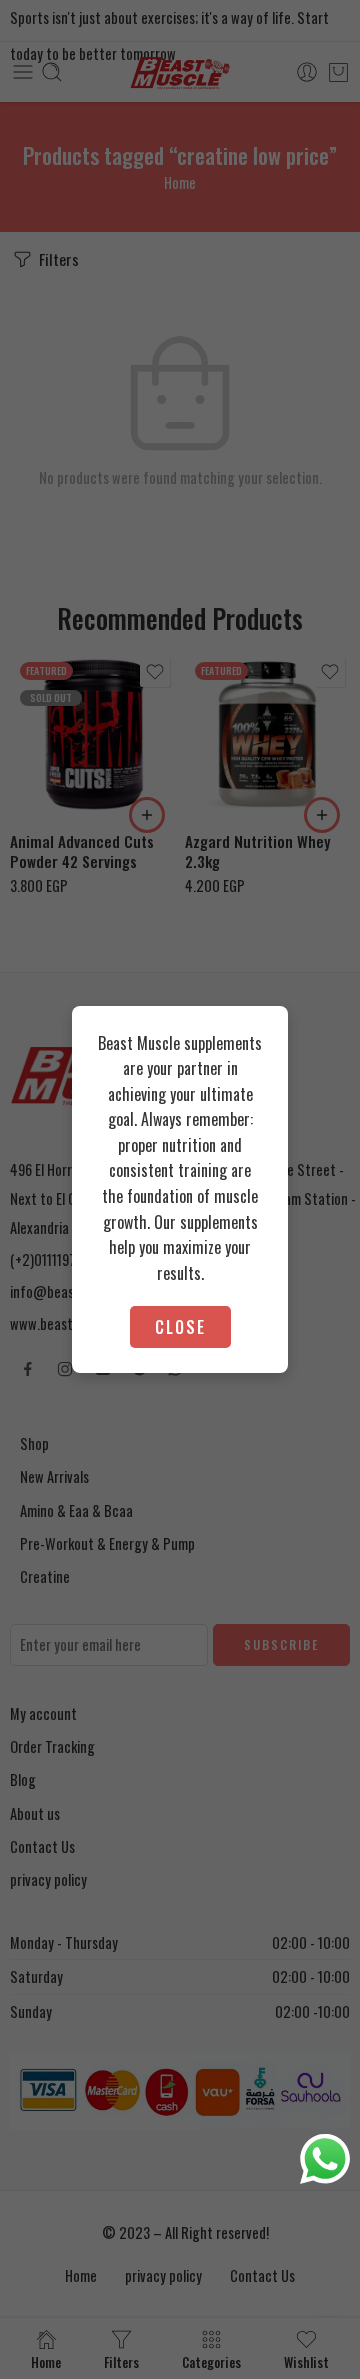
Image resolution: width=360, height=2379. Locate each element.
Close (180, 1327)
